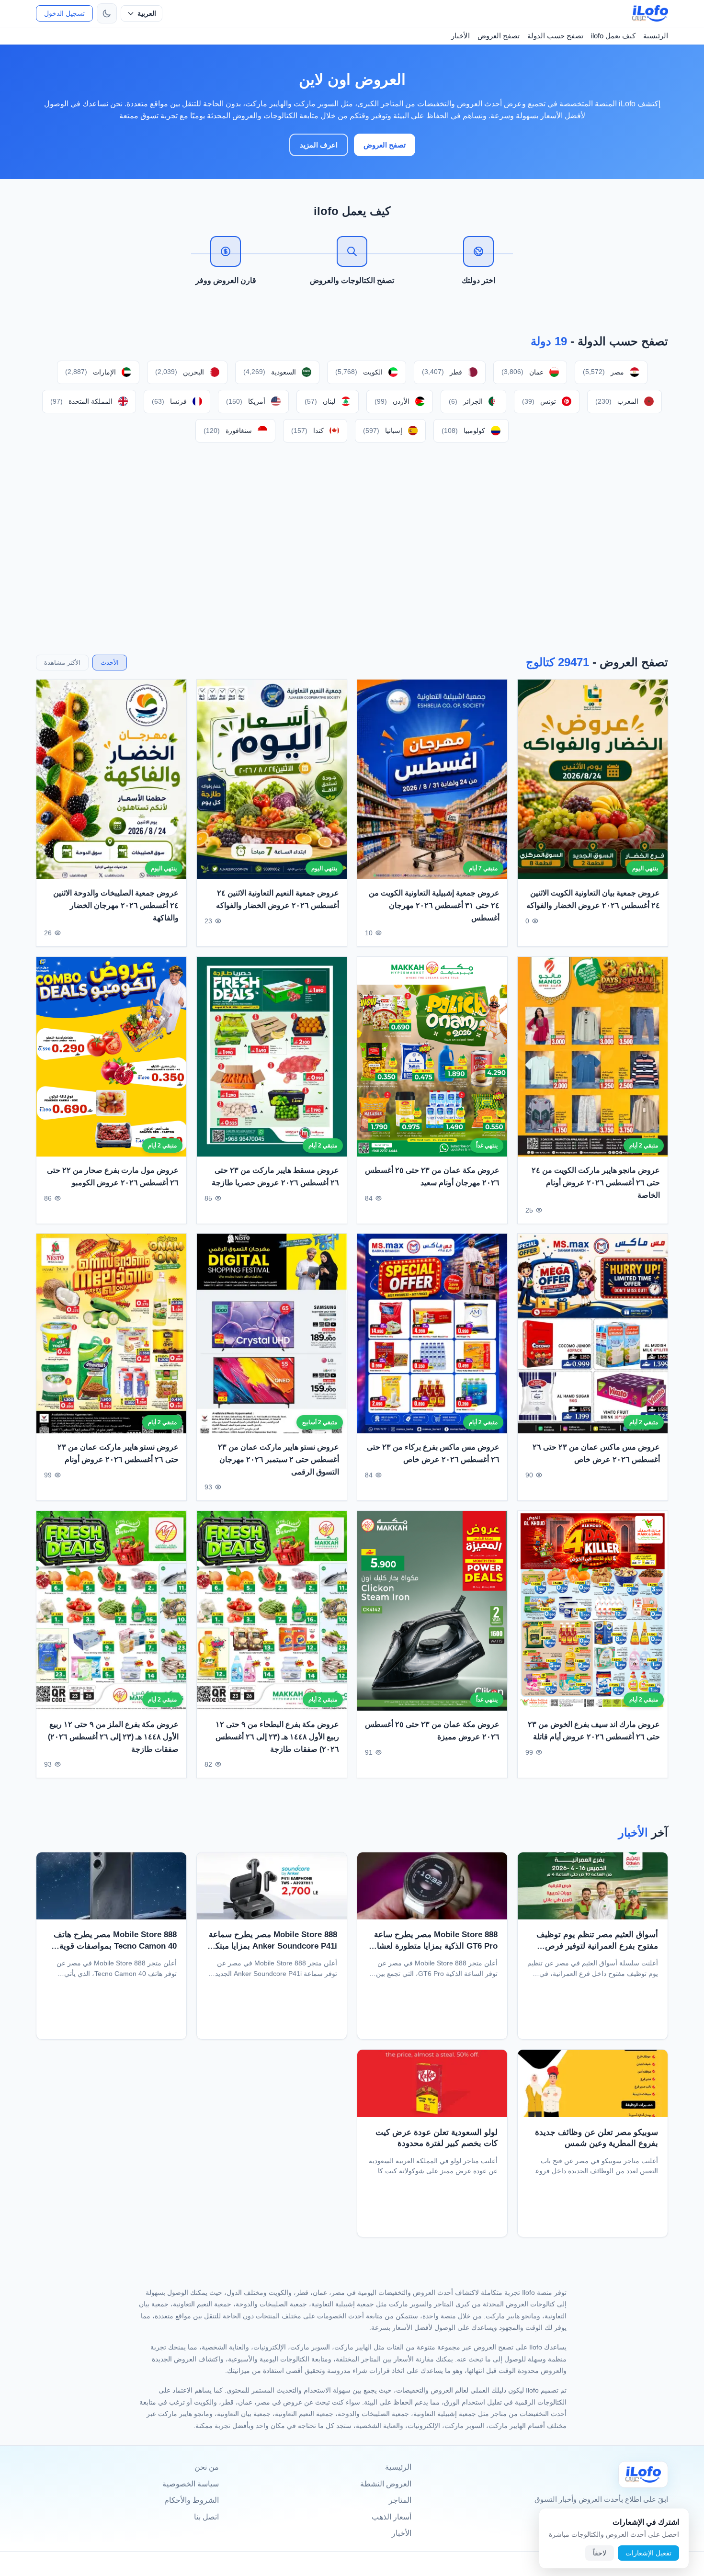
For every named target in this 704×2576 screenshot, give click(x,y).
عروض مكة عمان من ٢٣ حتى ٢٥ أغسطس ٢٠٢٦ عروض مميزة (432, 1731)
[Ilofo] (643, 2474)
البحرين (180, 372)
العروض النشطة (386, 2484)
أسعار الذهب (392, 2517)
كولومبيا (463, 431)
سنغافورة (228, 431)
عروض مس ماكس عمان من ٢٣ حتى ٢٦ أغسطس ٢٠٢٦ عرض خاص (596, 1454)
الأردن (392, 401)
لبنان (320, 401)
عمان (522, 372)
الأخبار (460, 36)
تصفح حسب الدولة (555, 36)
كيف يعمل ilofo (613, 36)
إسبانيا (383, 431)
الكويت (359, 372)
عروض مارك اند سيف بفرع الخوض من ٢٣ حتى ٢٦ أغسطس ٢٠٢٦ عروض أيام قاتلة (594, 1731)
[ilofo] (650, 13)
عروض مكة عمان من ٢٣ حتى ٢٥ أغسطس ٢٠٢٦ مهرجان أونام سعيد (432, 1176)
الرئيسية (656, 36)
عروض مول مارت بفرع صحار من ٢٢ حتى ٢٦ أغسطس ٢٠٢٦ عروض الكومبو (113, 1176)
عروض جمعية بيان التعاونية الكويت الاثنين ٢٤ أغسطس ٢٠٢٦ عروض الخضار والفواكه (593, 900)
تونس (539, 401)
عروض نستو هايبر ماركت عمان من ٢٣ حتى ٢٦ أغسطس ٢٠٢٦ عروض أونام (118, 1454)
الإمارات (91, 372)
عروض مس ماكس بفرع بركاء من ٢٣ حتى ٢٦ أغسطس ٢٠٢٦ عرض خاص (433, 1454)
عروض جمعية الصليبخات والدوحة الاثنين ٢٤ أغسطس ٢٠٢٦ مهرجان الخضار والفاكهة (116, 906)
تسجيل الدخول (64, 13)
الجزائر (466, 401)
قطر (442, 372)
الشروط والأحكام (192, 2500)
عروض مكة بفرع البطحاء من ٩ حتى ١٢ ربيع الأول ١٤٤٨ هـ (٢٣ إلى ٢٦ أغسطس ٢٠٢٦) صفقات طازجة (277, 1736)
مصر (603, 372)
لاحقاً (600, 2553)
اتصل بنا (206, 2517)
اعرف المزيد (319, 145)
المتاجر (400, 2500)
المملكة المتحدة (81, 401)
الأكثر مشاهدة (62, 663)
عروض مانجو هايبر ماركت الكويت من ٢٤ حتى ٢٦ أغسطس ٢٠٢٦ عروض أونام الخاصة (596, 1182)
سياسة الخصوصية (191, 2484)
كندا (307, 431)
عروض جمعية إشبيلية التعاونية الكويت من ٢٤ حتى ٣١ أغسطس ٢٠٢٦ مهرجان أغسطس (434, 906)
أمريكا (246, 401)
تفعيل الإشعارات (648, 2553)
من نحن (207, 2467)
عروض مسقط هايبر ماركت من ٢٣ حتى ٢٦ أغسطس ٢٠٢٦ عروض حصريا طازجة (275, 1176)
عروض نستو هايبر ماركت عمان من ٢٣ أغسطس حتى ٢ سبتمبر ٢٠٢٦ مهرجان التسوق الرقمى (278, 1460)
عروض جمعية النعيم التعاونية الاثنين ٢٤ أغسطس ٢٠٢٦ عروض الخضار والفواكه (278, 900)
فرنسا (169, 401)
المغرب (617, 401)
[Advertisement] (352, 548)
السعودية (270, 372)
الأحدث (110, 663)
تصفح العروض (499, 36)
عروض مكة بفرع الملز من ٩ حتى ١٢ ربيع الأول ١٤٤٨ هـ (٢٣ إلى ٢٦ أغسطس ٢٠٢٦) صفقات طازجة (113, 1736)
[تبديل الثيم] (107, 13)
